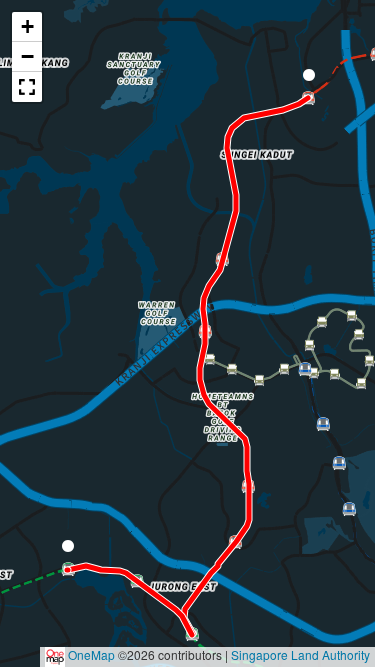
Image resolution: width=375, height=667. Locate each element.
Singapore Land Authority (300, 654)
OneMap (91, 654)
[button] (67, 549)
